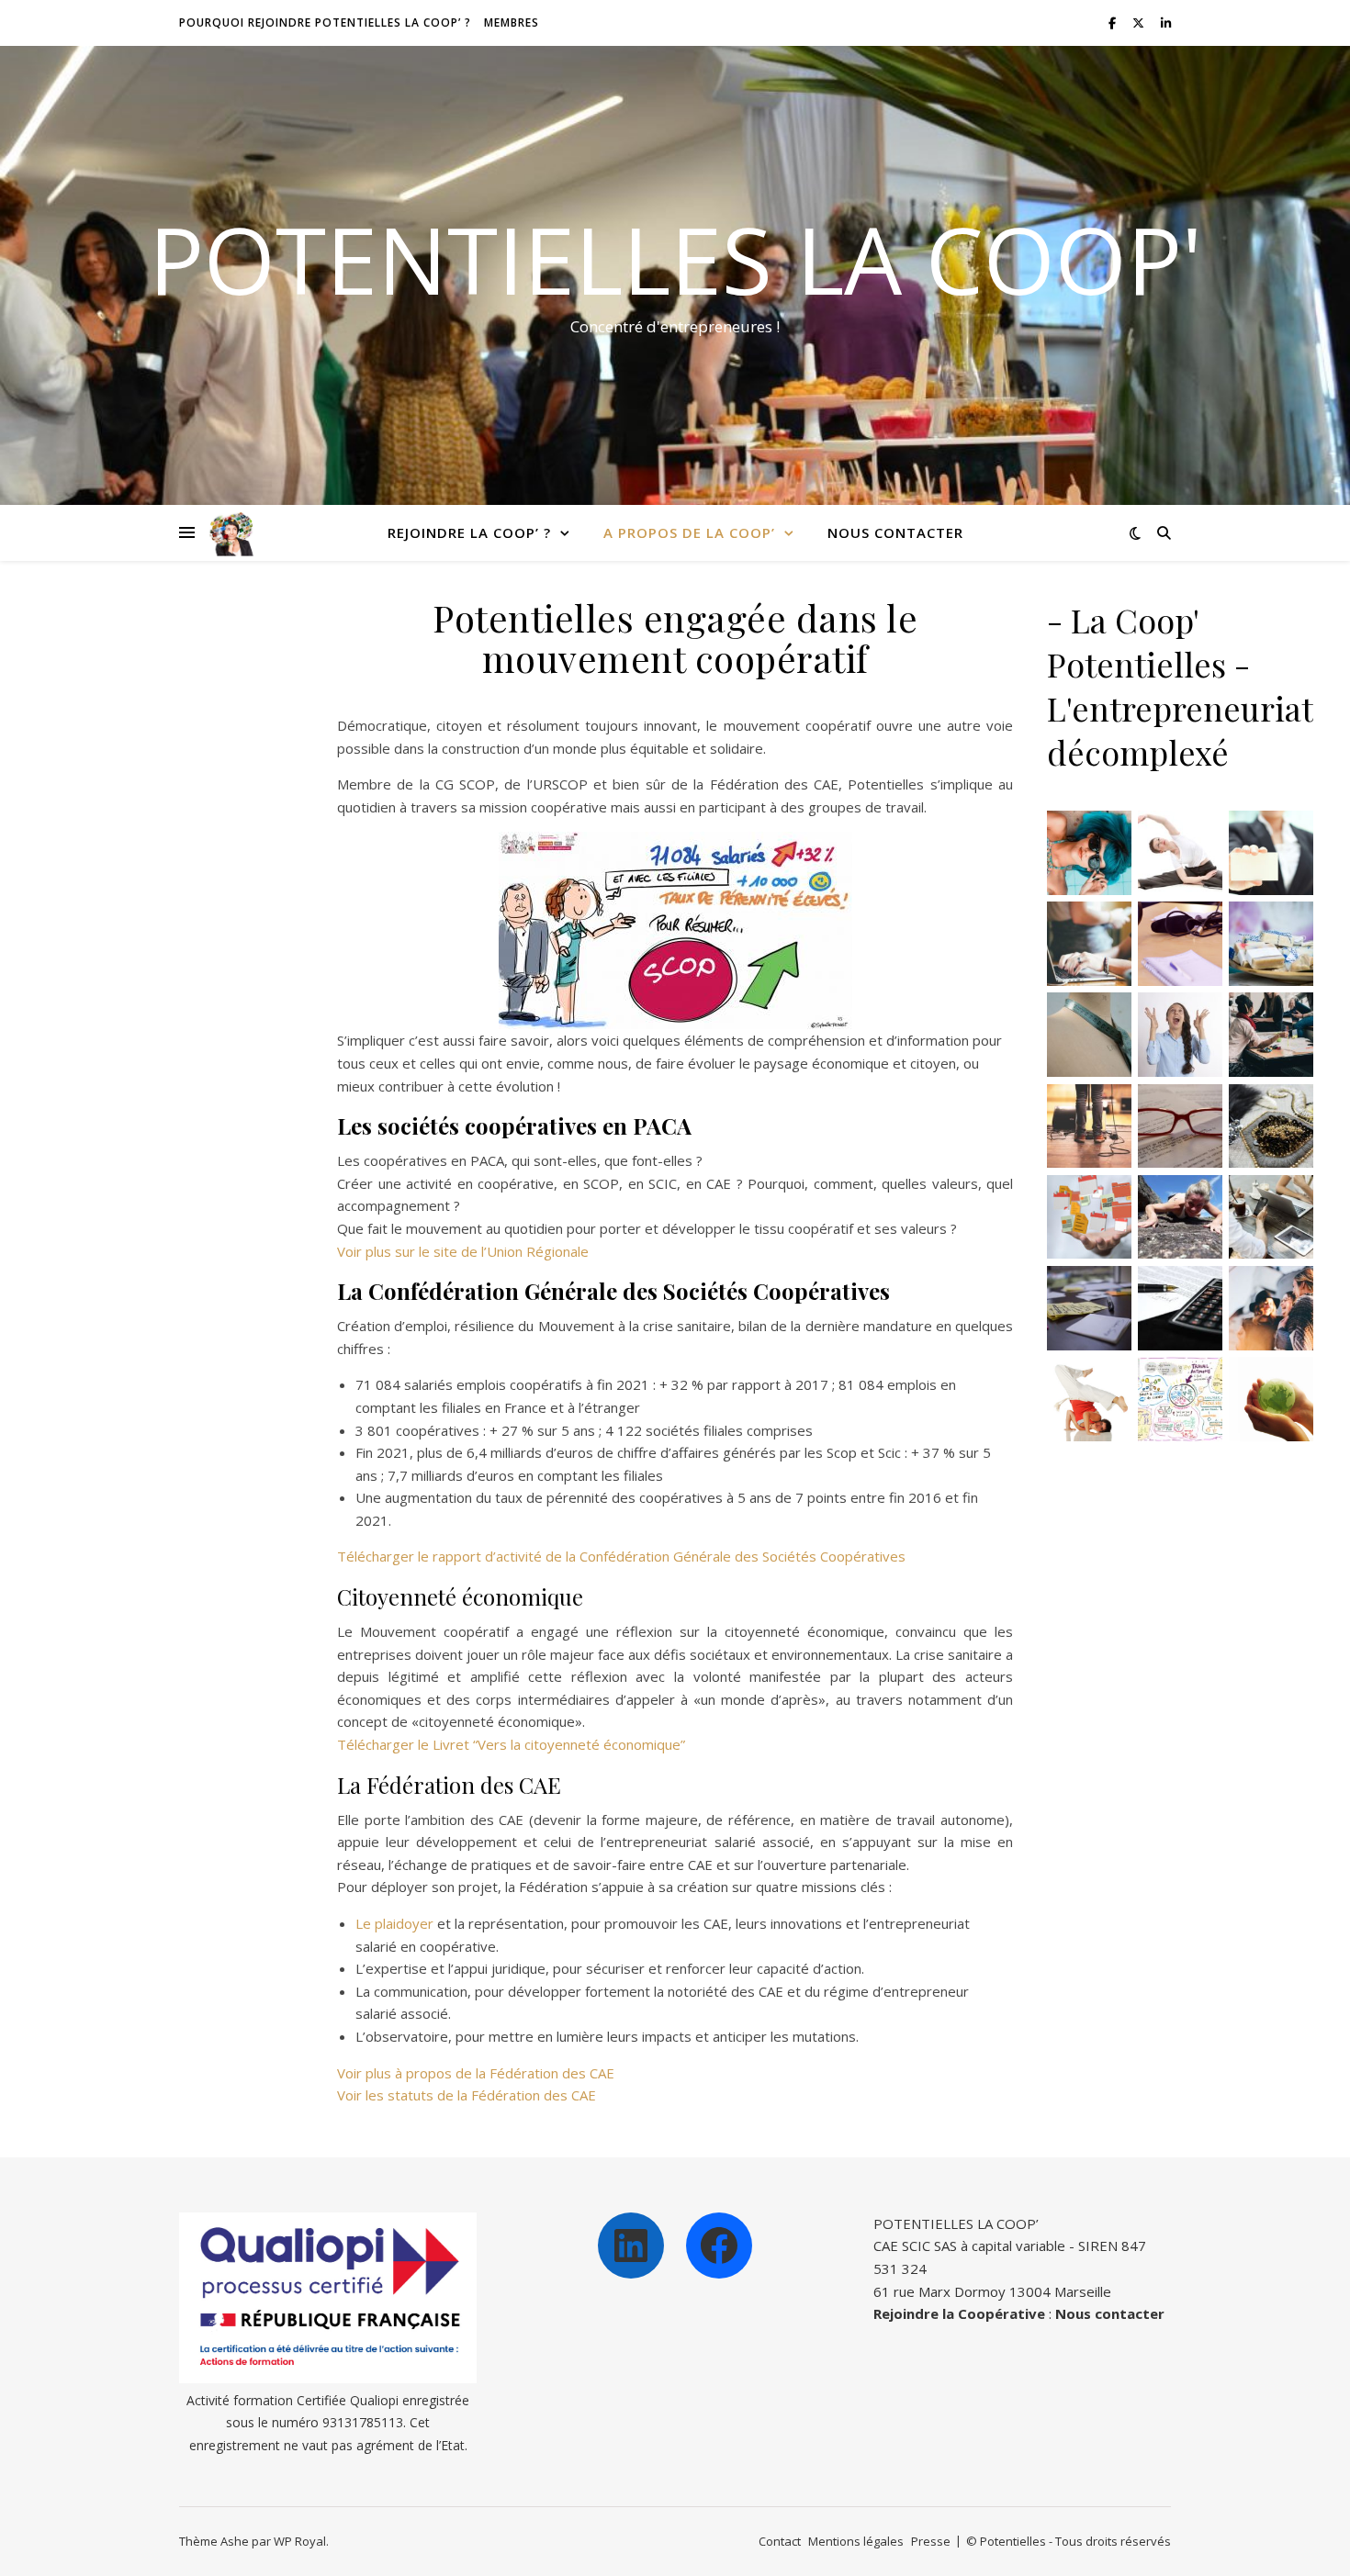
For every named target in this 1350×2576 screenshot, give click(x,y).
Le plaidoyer (394, 1923)
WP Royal (300, 2541)
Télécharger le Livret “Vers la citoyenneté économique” (511, 1744)
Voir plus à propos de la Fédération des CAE (476, 2073)
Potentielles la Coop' (675, 259)
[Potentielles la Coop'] (232, 533)
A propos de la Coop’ (689, 532)
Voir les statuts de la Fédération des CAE (467, 2095)
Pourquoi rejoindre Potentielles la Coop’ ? (325, 22)
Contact (780, 2541)
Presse (931, 2541)
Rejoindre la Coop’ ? (469, 532)
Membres (512, 22)
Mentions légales (856, 2541)
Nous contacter (895, 532)
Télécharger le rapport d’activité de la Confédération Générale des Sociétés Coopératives (621, 1556)
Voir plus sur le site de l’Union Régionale (463, 1251)
